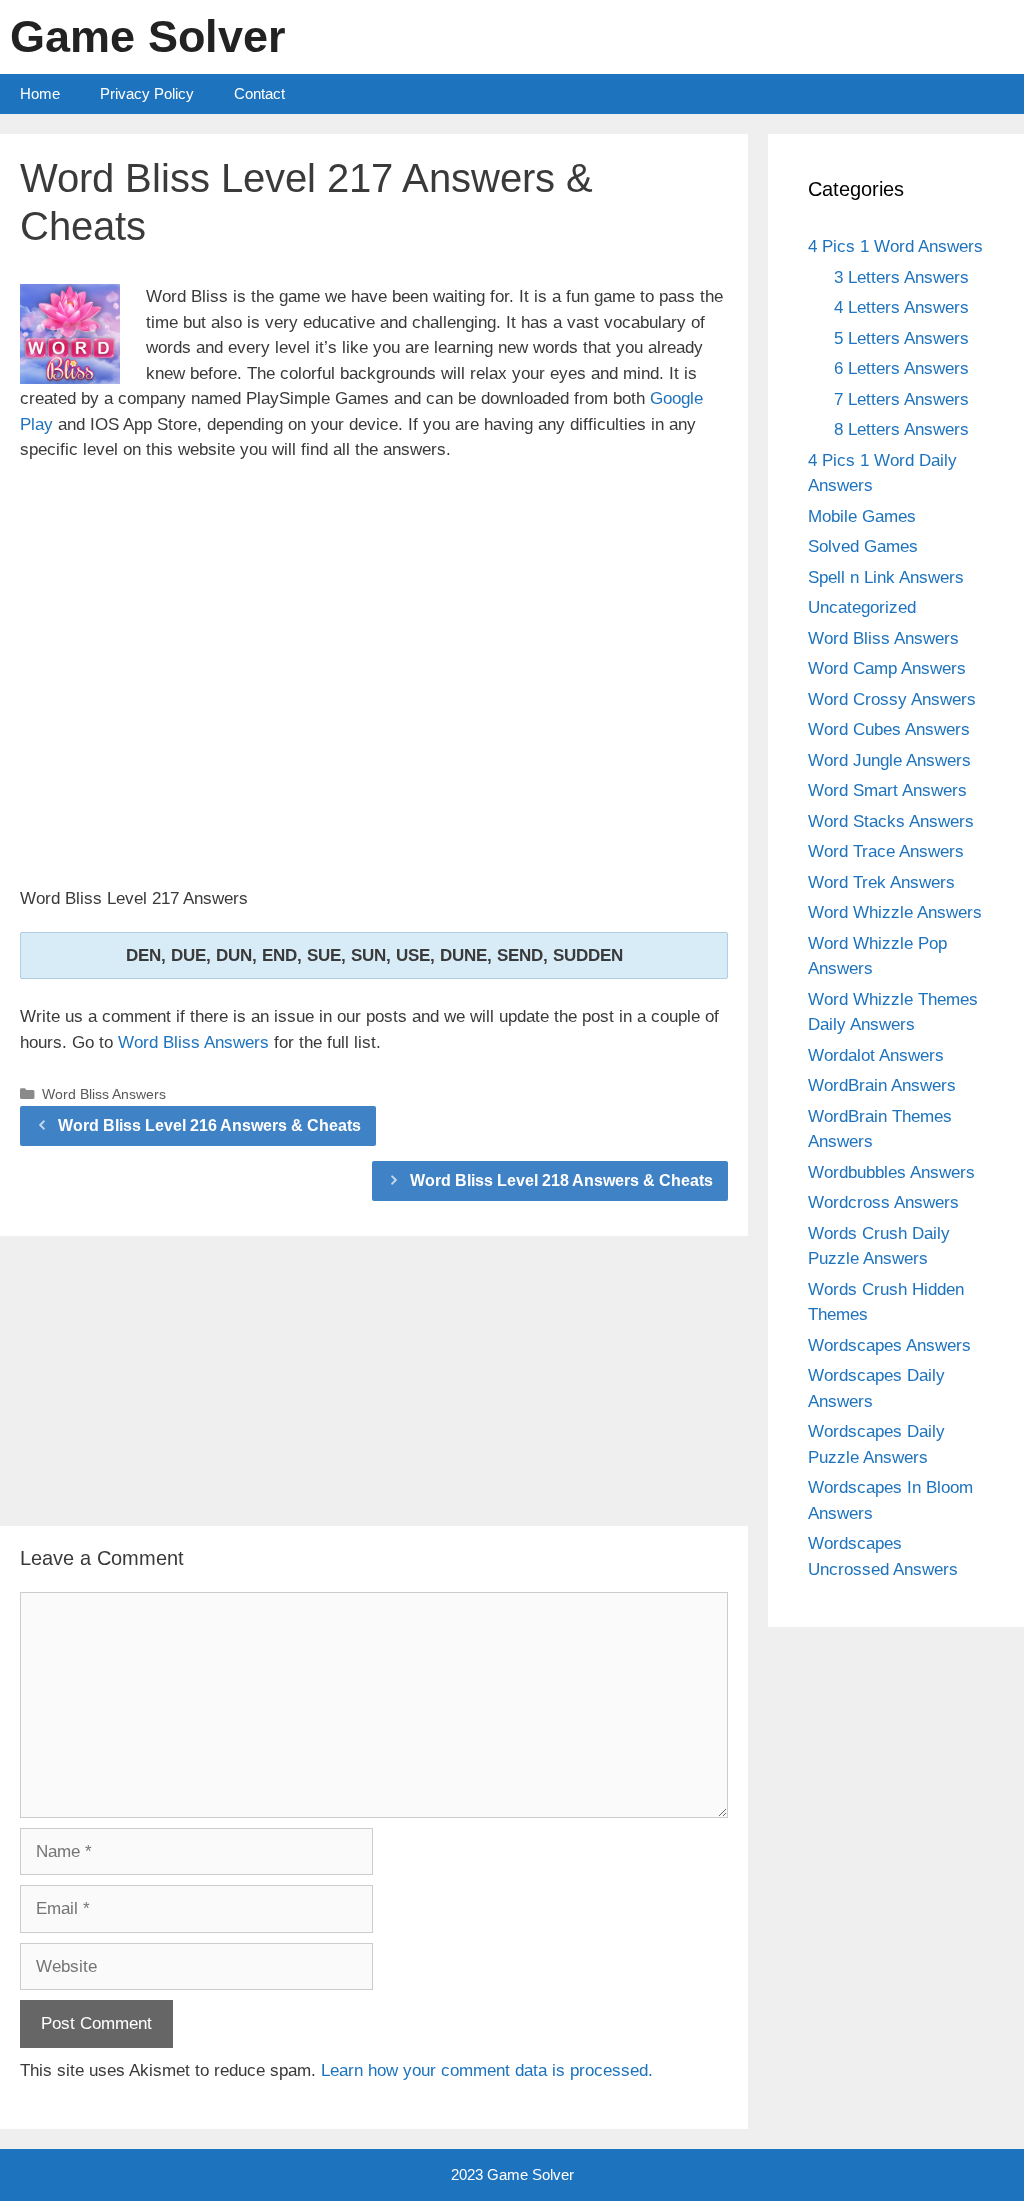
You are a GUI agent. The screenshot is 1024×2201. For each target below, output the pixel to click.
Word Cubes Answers (889, 729)
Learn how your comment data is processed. (487, 2070)
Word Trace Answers (886, 851)
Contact (259, 93)
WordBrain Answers (882, 1085)
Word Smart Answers (887, 790)
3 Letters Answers (901, 277)
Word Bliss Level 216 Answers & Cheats (209, 1125)
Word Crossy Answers (892, 699)
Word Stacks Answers (891, 821)
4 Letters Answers (901, 307)
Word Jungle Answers (889, 760)
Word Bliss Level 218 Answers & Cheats (561, 1180)
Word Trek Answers (881, 882)
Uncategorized (862, 607)
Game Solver (148, 36)
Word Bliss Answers (193, 1042)
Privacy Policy (147, 93)
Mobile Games (862, 516)
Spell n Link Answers (886, 577)
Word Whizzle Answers (895, 912)
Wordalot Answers (876, 1055)
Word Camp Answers (887, 668)
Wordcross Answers (883, 1202)
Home (40, 93)
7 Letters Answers (901, 399)
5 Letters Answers (901, 338)
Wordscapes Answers (889, 1345)
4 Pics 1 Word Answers (895, 246)
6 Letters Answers (901, 368)
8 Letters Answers (901, 429)
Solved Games (863, 546)
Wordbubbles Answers (891, 1172)
